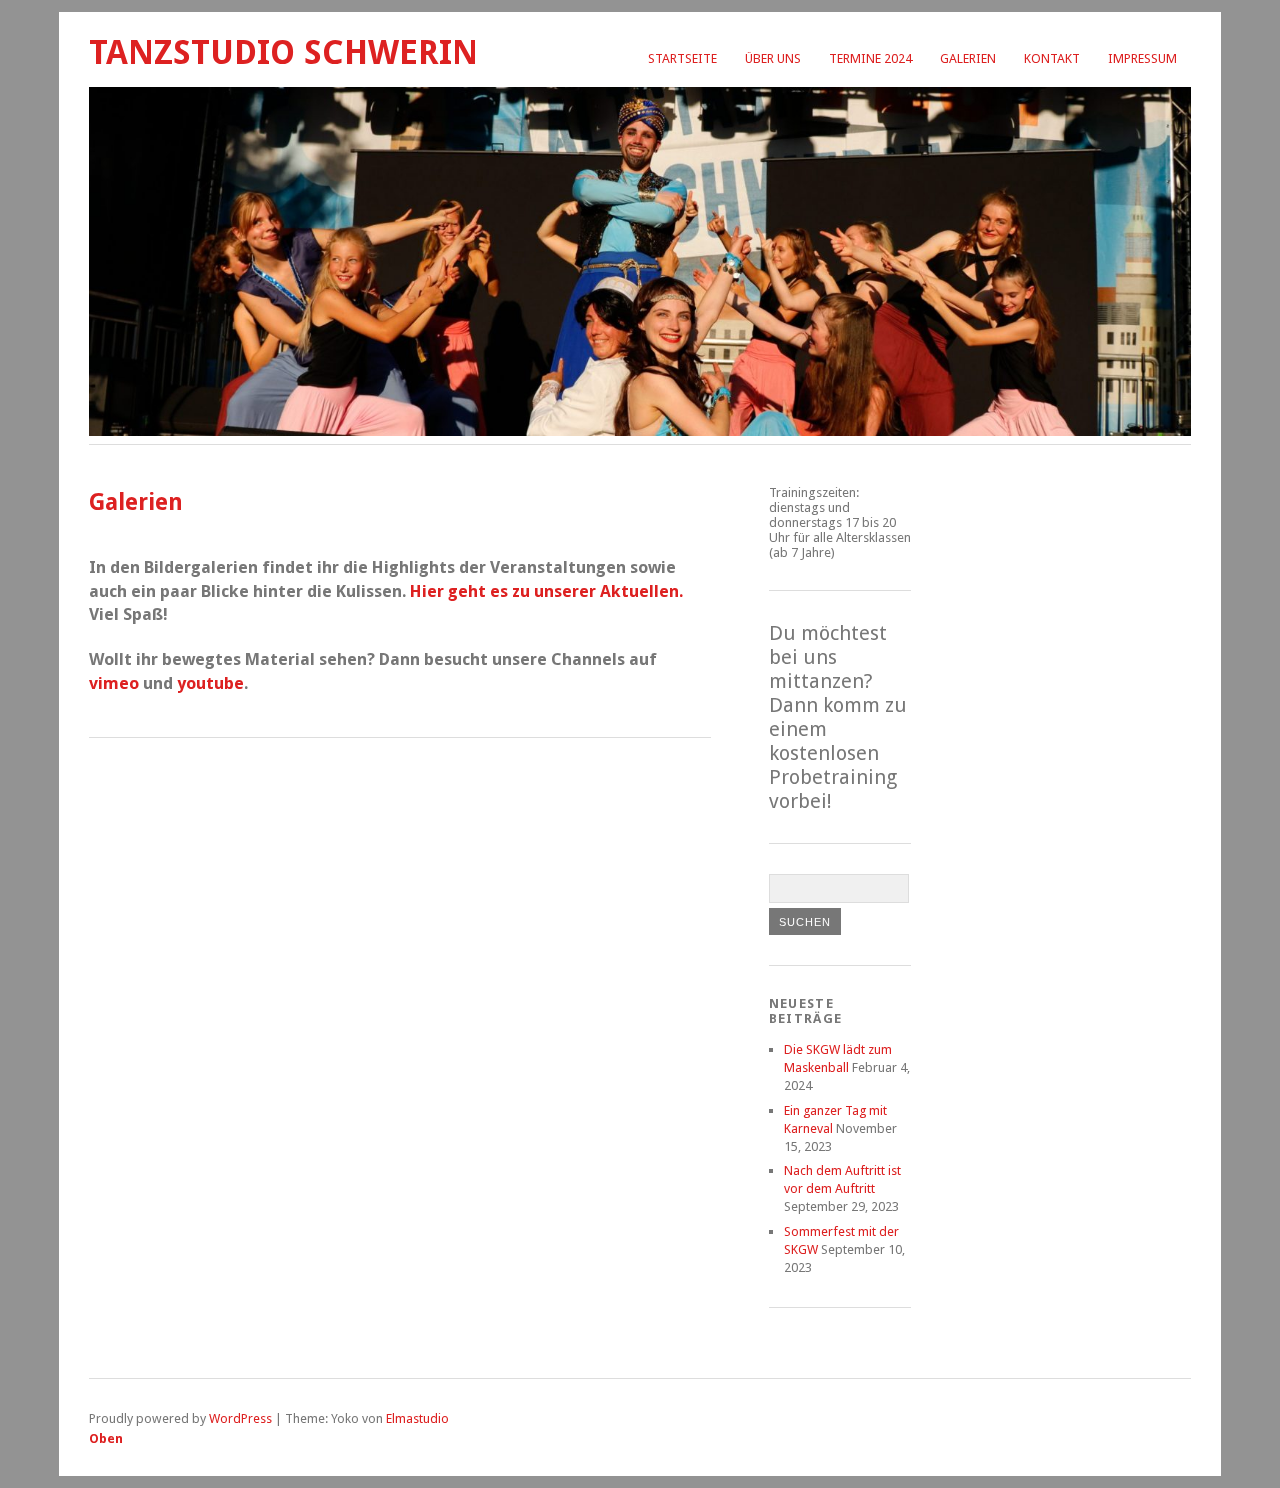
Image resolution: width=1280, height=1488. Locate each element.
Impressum (1142, 58)
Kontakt (1052, 58)
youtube (210, 683)
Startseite (682, 58)
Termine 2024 (870, 58)
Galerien (968, 58)
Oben (106, 1438)
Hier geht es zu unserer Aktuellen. (546, 591)
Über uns (773, 58)
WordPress (240, 1418)
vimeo (116, 683)
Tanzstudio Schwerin (283, 52)
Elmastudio (417, 1418)
